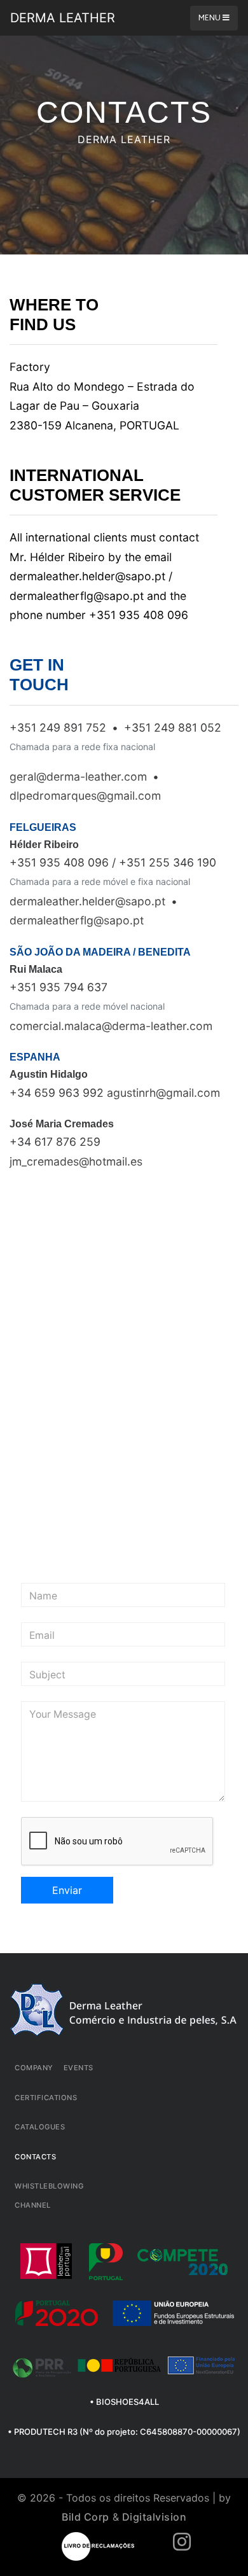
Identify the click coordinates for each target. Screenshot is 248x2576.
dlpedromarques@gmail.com (85, 796)
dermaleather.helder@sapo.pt (87, 901)
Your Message (63, 1715)
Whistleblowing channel (49, 2196)
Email (42, 1636)
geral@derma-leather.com (78, 776)
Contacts (35, 2157)
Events (79, 2068)
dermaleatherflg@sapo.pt (77, 920)
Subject (47, 1675)
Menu (210, 18)
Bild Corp (86, 2517)
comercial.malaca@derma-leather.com (111, 1026)
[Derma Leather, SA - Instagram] (182, 2545)
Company (34, 2068)
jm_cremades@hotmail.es (76, 1161)
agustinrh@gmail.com (163, 1093)
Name (43, 1596)
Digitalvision (155, 2517)
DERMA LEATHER (63, 18)
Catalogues (40, 2127)
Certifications (46, 2098)
